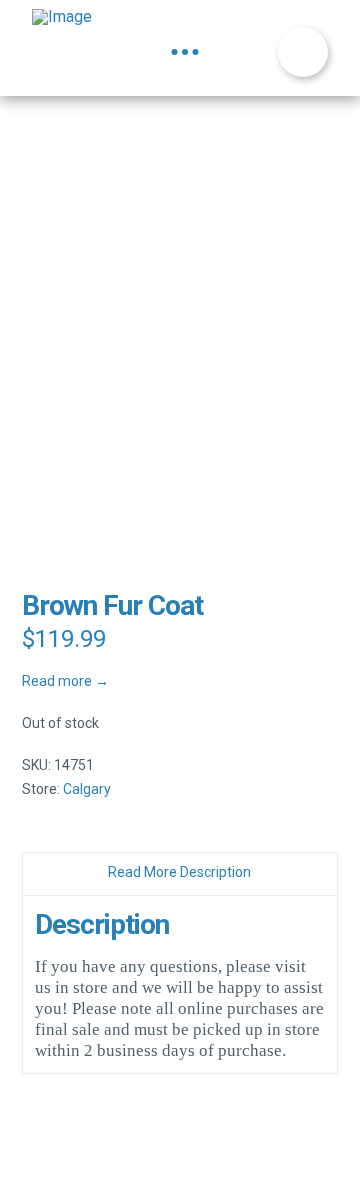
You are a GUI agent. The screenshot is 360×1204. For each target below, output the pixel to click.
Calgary (87, 789)
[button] (185, 52)
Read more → (65, 681)
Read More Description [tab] (179, 872)
